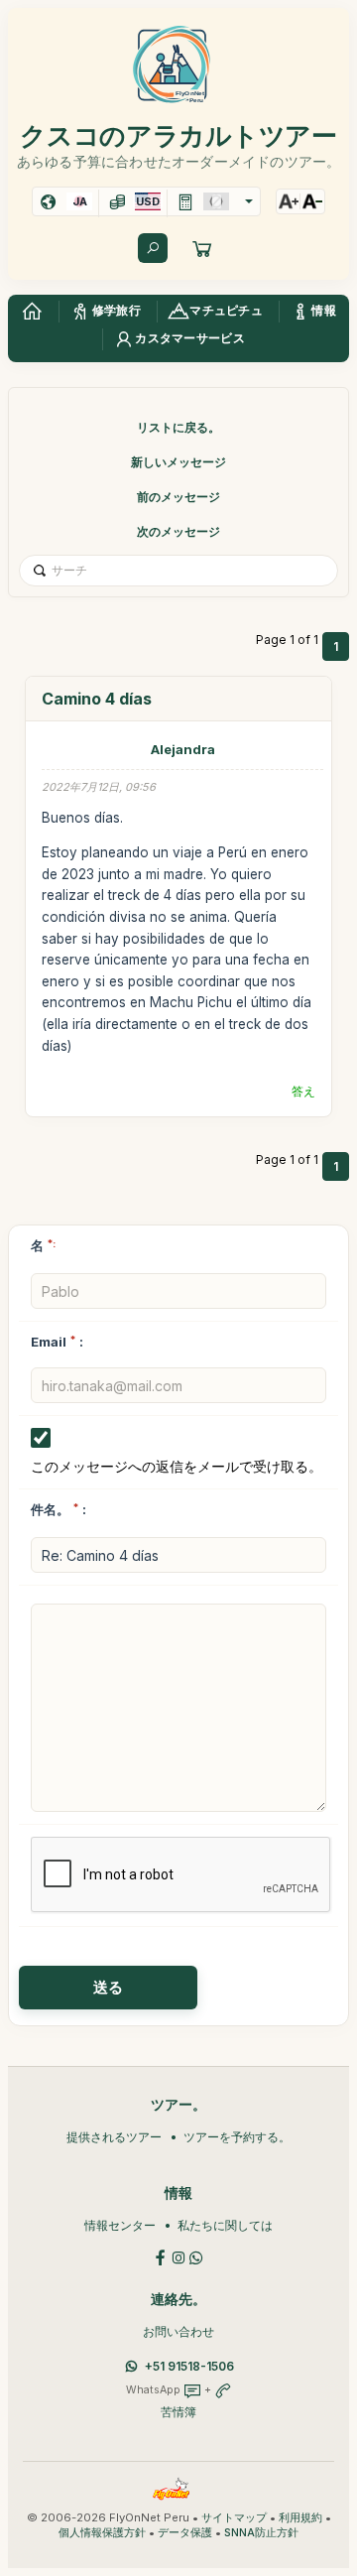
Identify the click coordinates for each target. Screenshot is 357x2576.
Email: (57, 1342)
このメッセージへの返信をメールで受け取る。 (177, 1466)
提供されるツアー (114, 2137)
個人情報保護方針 (102, 2533)
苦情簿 (178, 2412)
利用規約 (300, 2518)
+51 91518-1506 (189, 2366)
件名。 (50, 1509)
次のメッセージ (178, 531)
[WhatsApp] (196, 2256)
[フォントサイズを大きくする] (289, 201)
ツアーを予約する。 (237, 2137)
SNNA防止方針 (261, 2533)
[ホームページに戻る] (32, 312)
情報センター (120, 2225)
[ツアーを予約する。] (202, 248)
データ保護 (185, 2533)
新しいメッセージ (178, 462)
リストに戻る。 (178, 427)
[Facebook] (161, 2256)
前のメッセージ (178, 497)
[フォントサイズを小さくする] (312, 201)
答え (303, 1091)
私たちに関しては (225, 2225)
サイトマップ (234, 2518)
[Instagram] (178, 2256)
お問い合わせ (178, 2331)
